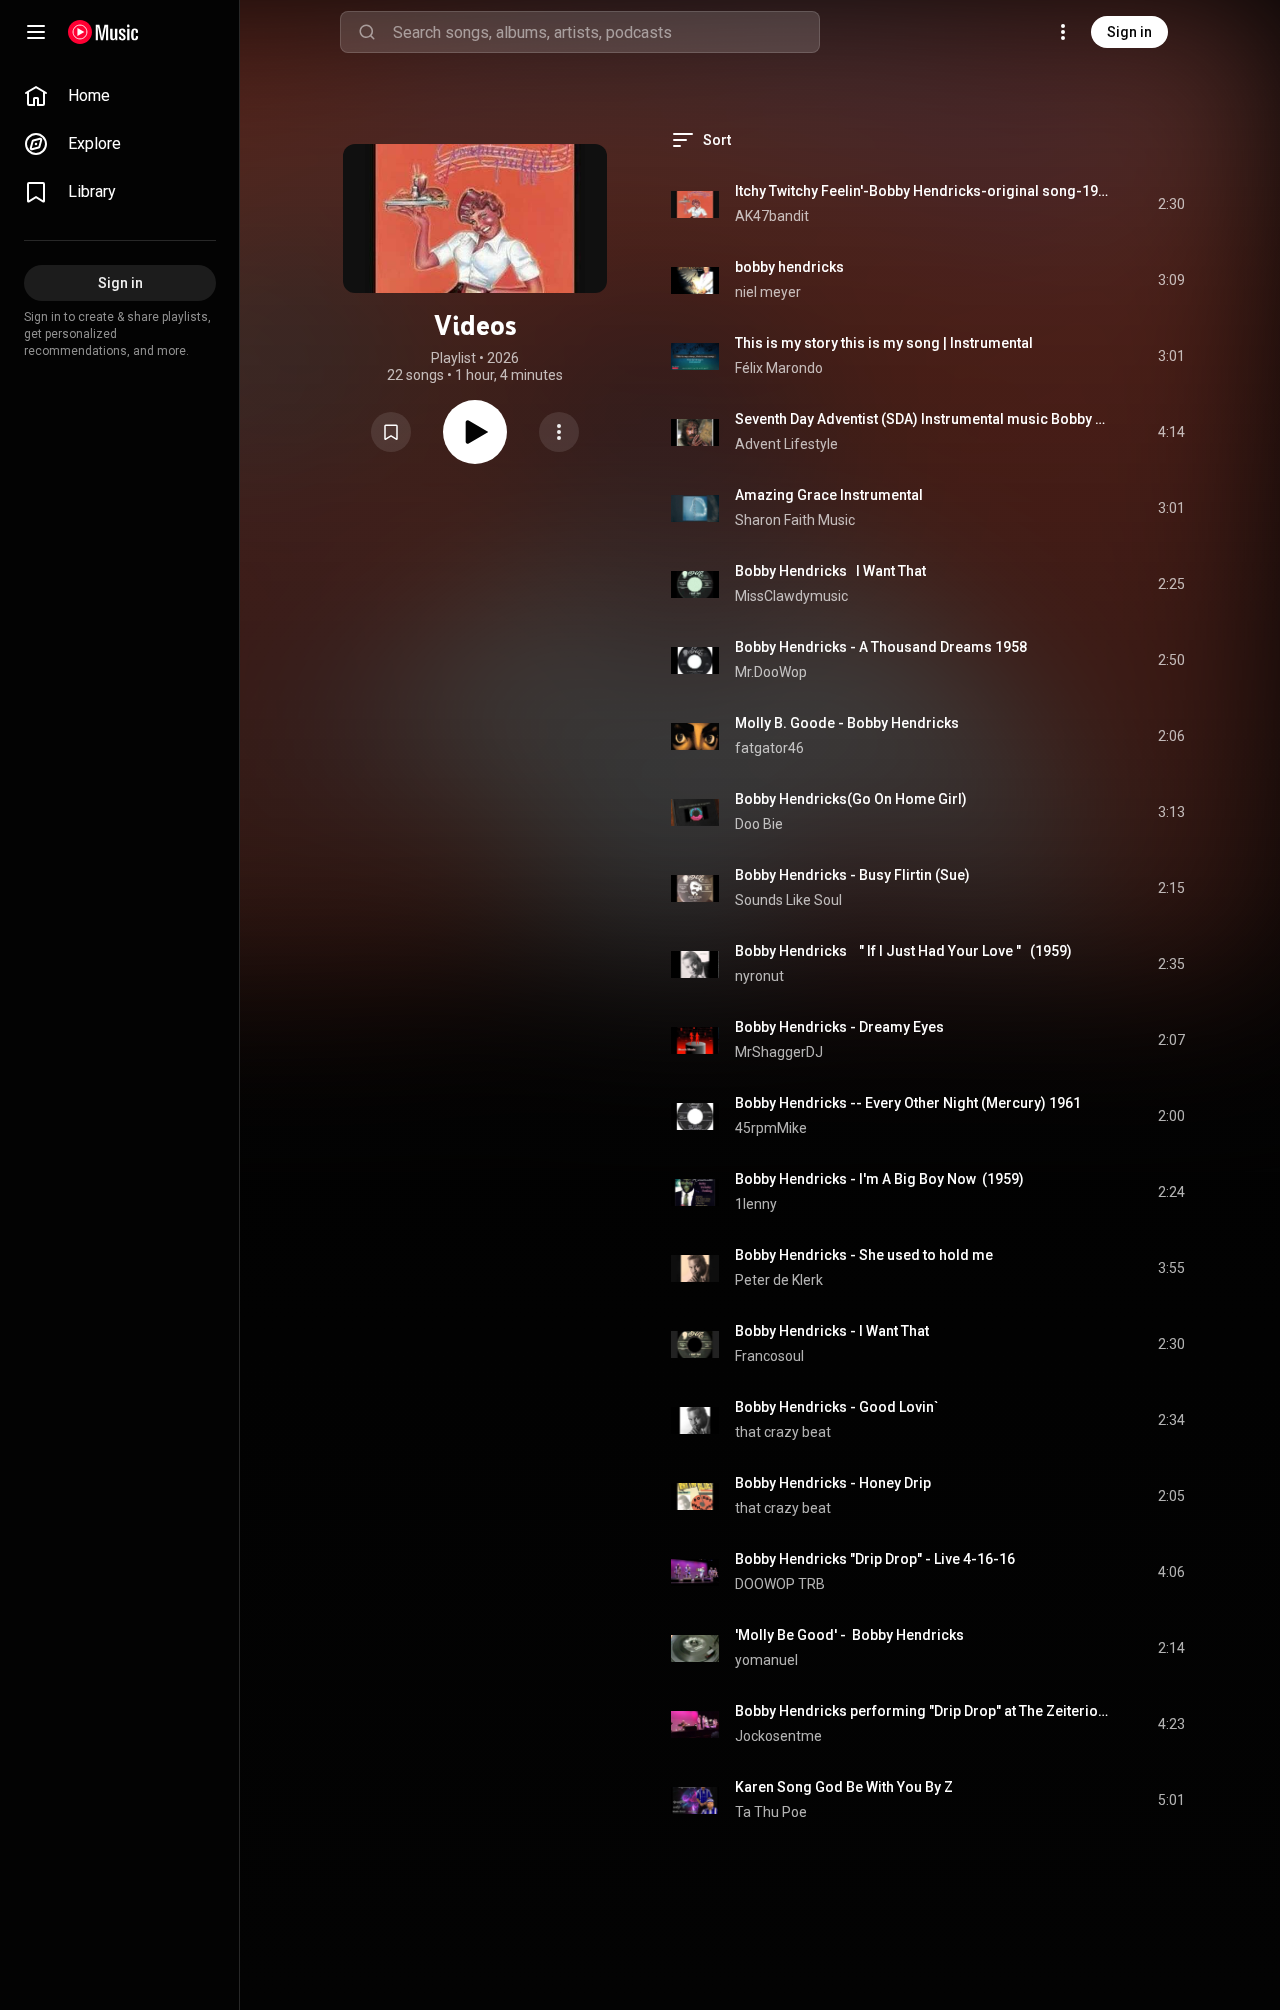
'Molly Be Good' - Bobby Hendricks (849, 1635)
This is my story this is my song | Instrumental (884, 343)
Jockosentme (778, 1736)
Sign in (1129, 32)
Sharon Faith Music (796, 520)
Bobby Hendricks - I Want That (832, 1331)
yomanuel (766, 1660)
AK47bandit (772, 216)
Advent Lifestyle (788, 444)
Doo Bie (759, 824)
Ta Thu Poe (771, 1812)
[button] (391, 432)
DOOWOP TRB (780, 1584)
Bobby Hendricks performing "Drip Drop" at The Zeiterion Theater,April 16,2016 (923, 1711)
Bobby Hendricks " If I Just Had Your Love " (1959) (903, 951)
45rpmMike (771, 1128)
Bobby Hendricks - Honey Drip (833, 1483)
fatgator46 (769, 748)
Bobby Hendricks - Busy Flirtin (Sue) (852, 875)
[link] (120, 96)
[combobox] (606, 32)
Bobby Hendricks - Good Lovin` (836, 1407)
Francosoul (769, 1356)
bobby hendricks (789, 267)
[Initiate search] (367, 32)
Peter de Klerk (779, 1280)
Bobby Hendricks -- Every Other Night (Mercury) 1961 (908, 1103)
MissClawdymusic (791, 596)
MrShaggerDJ (779, 1052)
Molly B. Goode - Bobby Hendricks (847, 723)
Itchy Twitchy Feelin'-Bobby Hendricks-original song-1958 (923, 191)
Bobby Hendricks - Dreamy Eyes (839, 1027)
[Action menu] (559, 432)
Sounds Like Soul (788, 900)
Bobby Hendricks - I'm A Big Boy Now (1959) (879, 1179)
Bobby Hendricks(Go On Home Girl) (851, 799)
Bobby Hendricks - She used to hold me (864, 1255)
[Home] (103, 32)
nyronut (759, 976)
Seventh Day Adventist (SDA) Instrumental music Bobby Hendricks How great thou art (923, 419)
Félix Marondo (779, 368)
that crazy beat (783, 1432)
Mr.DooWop (771, 672)
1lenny (756, 1204)
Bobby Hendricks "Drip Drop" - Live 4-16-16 (875, 1559)
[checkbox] (1171, 204)
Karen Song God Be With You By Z (844, 1787)
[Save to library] (391, 432)
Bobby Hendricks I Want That (830, 571)
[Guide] (36, 32)
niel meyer (768, 292)
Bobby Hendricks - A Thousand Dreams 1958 (881, 647)
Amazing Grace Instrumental (829, 495)
